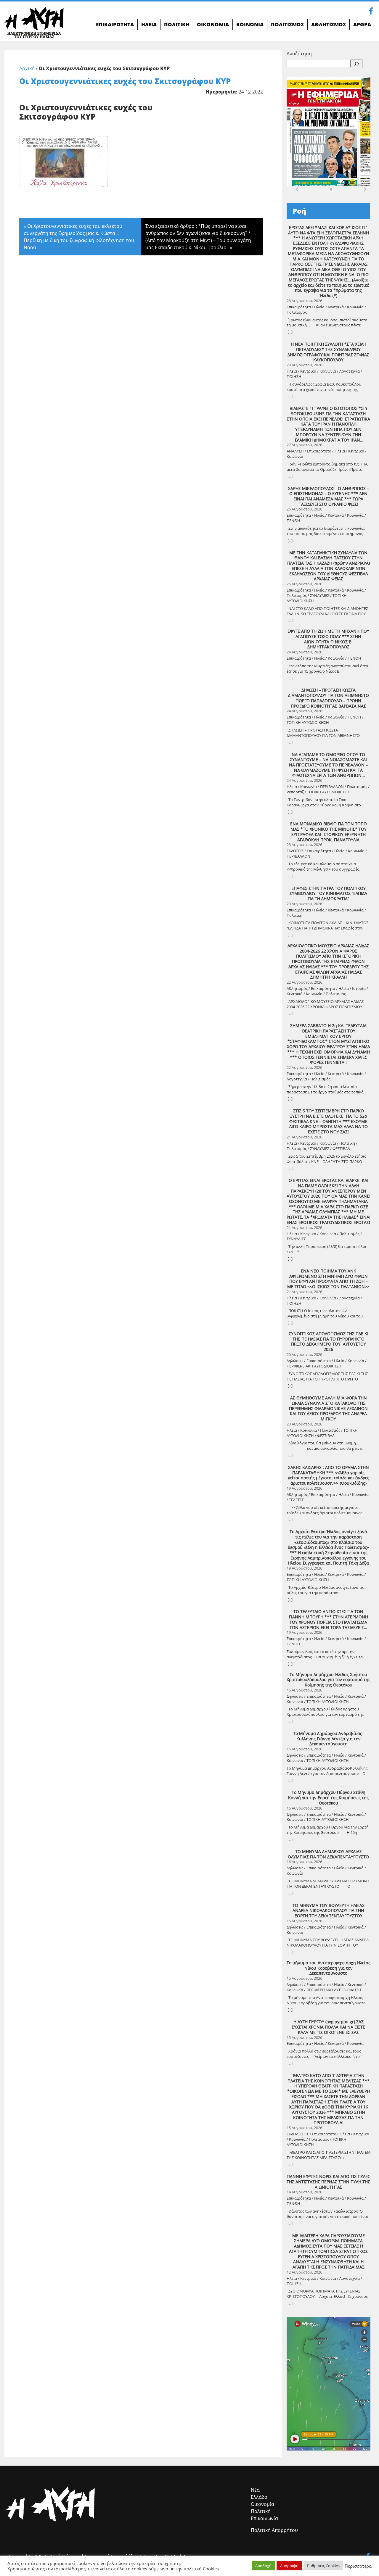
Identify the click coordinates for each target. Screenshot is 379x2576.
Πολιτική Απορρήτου (274, 2530)
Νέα (255, 2490)
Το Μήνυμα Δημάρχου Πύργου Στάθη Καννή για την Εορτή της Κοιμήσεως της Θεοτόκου (328, 1798)
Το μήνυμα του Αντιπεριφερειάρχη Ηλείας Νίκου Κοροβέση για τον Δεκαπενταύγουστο (329, 1968)
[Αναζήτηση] (356, 64)
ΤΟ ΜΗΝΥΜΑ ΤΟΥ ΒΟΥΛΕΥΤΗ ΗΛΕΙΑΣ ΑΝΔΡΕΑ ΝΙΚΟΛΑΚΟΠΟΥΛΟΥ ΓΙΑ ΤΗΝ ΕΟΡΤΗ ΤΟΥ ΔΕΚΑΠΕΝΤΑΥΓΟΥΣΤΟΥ (329, 1911)
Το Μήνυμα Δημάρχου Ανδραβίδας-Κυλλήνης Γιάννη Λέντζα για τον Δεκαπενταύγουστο (328, 1739)
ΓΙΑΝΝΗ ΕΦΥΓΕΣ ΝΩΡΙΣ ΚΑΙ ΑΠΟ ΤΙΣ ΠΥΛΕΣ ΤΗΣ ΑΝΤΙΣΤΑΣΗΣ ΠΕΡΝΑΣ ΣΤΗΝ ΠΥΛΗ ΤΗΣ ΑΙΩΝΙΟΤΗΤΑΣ (328, 2182)
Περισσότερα (358, 2566)
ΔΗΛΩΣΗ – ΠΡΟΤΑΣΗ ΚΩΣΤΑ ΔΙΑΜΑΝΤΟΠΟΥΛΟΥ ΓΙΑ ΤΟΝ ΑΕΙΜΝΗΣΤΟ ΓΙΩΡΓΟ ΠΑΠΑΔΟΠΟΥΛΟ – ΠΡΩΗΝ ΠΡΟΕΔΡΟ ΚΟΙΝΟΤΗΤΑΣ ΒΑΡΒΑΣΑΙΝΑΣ (329, 698)
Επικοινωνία (264, 2518)
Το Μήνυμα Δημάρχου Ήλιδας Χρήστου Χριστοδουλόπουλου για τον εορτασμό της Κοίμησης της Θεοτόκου (329, 1680)
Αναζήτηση (299, 54)
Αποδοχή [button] (263, 2566)
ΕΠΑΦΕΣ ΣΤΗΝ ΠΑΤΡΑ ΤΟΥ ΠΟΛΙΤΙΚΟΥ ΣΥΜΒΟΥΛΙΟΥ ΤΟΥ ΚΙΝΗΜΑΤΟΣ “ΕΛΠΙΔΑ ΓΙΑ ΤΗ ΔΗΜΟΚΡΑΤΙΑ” (328, 894)
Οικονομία (262, 2504)
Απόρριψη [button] (289, 2566)
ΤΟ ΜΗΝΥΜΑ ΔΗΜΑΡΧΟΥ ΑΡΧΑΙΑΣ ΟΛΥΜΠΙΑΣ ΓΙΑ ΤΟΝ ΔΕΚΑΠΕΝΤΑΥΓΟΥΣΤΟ (328, 1854)
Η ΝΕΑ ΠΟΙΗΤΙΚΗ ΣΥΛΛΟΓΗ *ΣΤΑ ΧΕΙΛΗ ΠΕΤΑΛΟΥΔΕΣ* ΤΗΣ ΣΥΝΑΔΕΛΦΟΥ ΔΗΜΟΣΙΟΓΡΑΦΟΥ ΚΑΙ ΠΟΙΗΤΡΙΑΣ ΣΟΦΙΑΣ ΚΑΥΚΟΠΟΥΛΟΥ (328, 352)
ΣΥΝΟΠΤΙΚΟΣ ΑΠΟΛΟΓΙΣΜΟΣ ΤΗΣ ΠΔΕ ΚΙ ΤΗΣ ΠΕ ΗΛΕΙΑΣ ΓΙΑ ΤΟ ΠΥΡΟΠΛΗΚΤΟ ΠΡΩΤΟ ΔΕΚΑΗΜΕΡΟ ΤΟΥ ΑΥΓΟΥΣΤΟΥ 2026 (329, 1342)
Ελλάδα (259, 2497)
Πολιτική (261, 2511)
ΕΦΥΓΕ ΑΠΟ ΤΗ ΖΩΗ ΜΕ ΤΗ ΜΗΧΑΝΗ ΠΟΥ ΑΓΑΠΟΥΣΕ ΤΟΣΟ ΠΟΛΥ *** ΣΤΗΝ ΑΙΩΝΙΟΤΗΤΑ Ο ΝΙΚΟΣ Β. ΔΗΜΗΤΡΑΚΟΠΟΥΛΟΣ (328, 639)
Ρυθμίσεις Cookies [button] (323, 2566)
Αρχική (27, 68)
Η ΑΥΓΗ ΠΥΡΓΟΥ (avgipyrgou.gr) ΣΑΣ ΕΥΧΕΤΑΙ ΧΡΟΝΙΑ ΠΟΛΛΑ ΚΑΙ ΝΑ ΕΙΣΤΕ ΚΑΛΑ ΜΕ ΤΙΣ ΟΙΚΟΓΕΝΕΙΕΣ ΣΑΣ (328, 2027)
